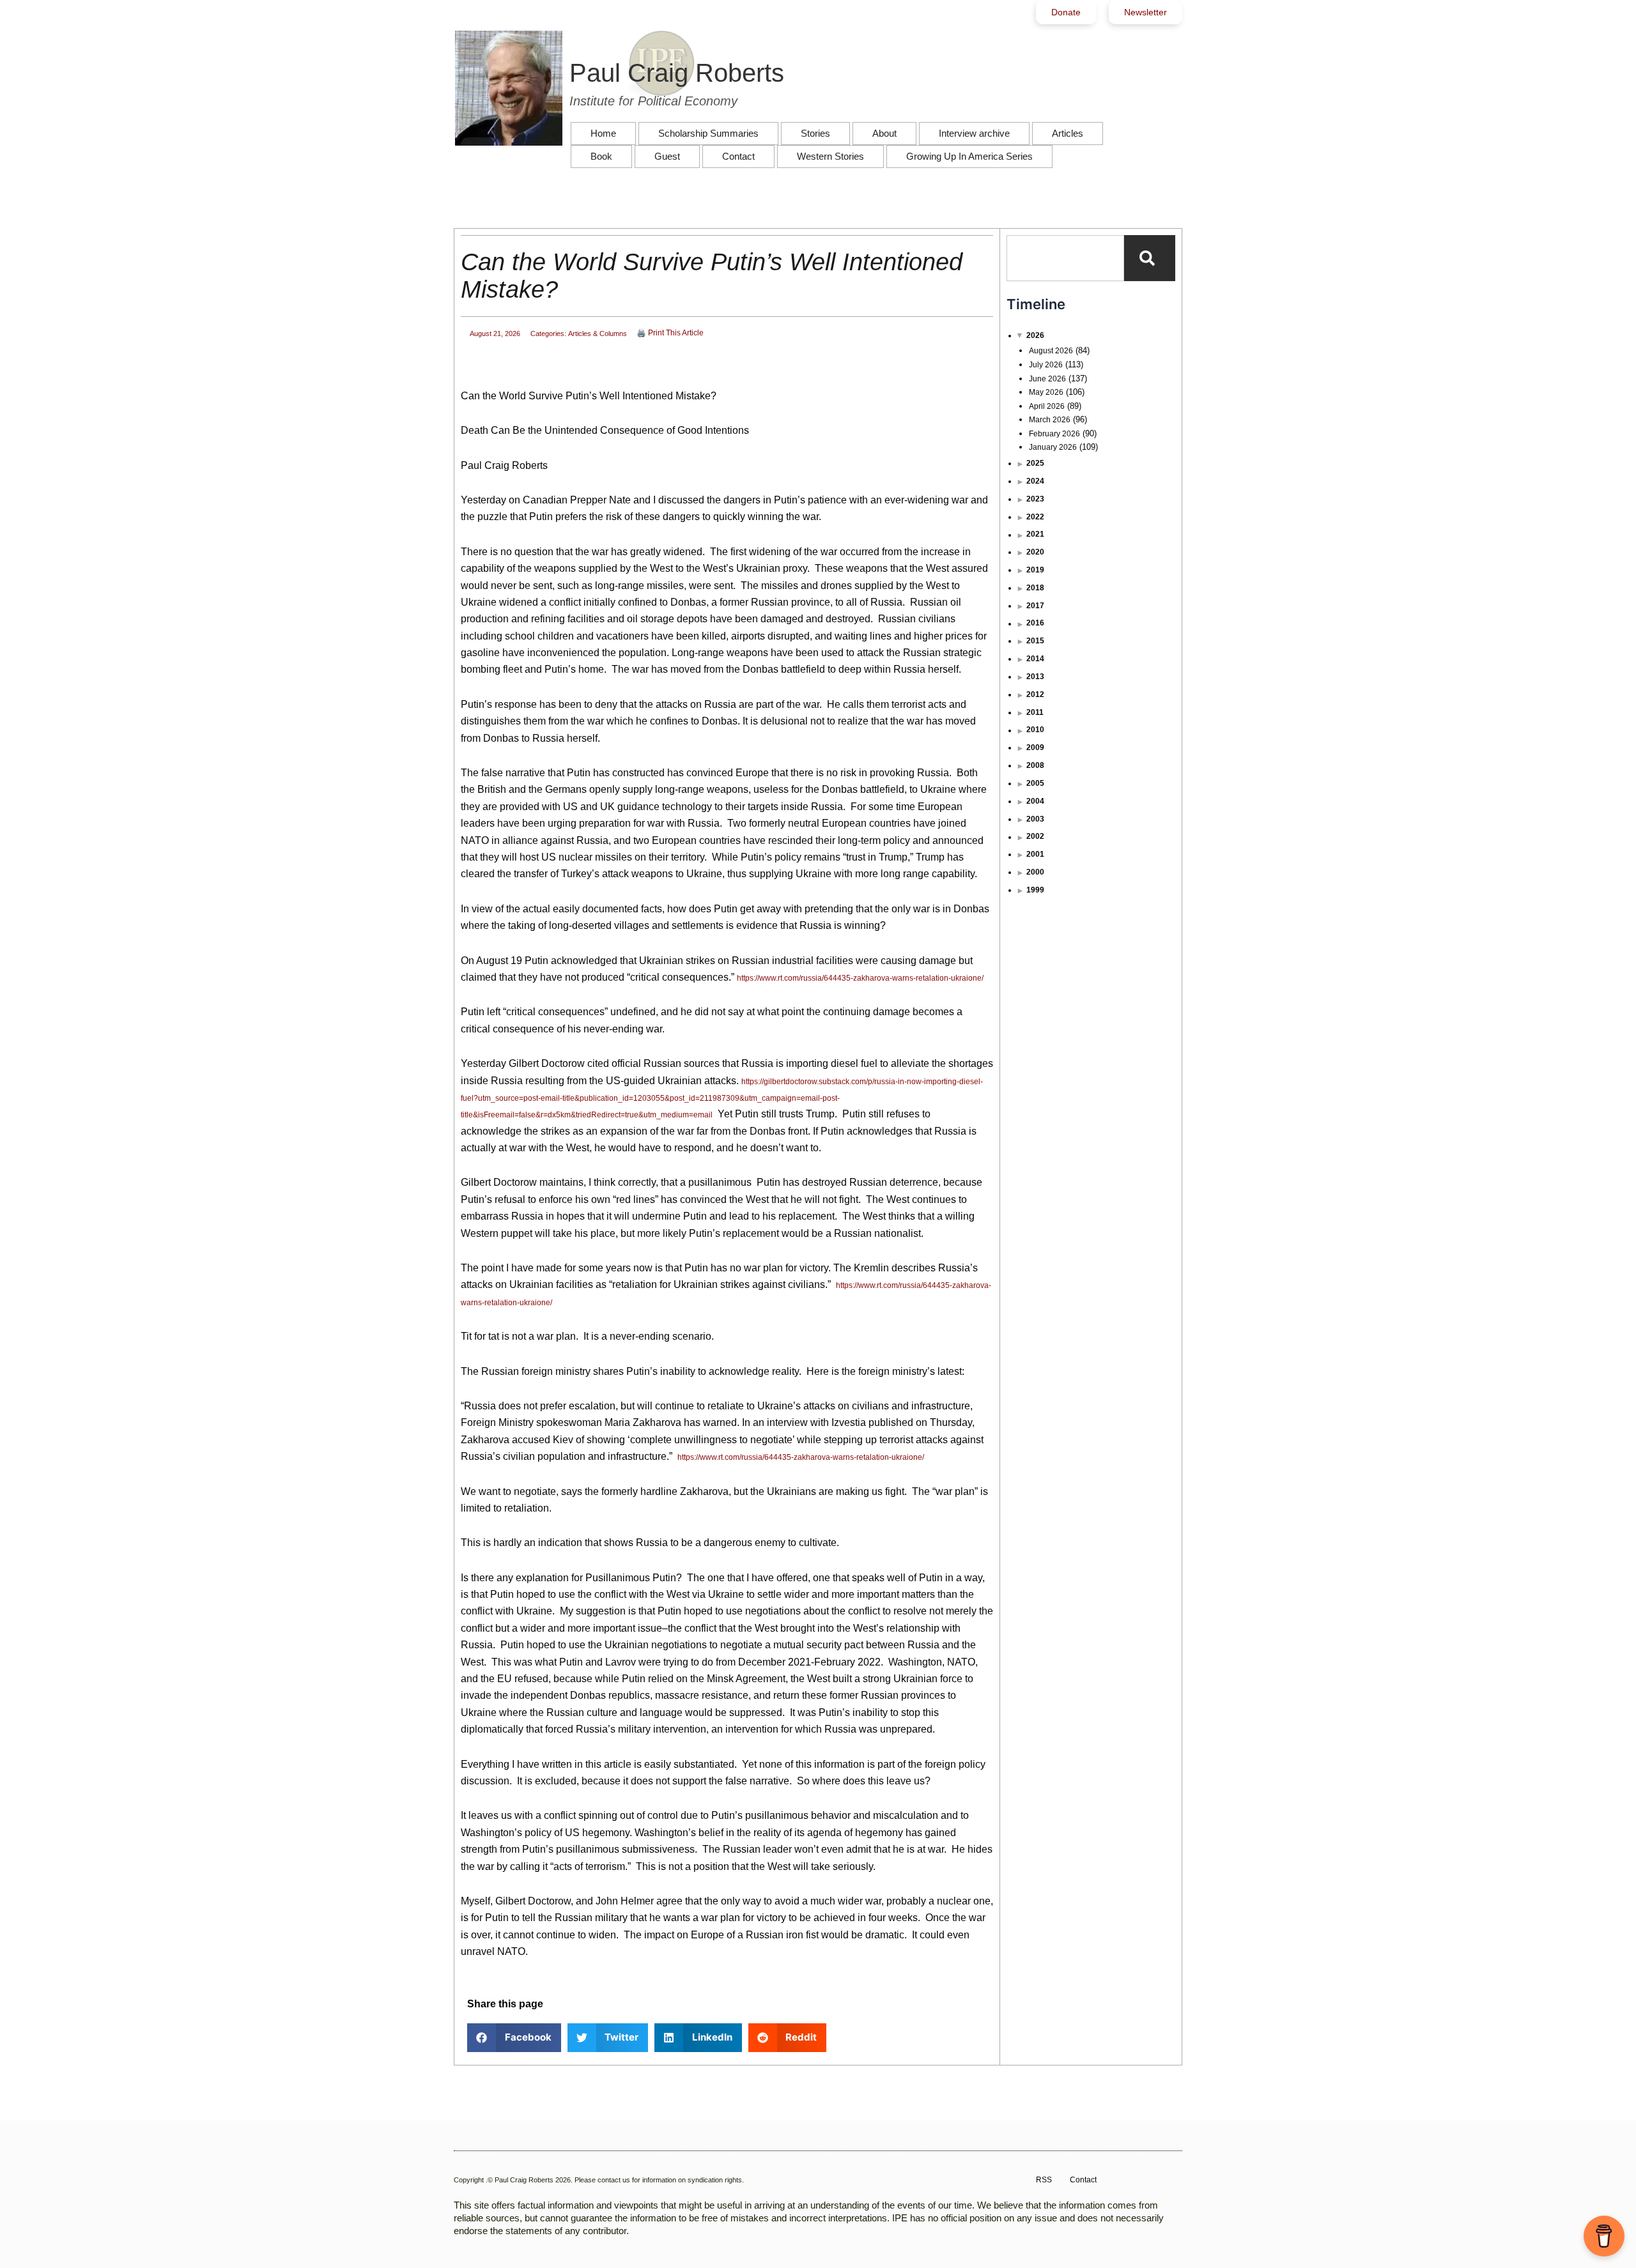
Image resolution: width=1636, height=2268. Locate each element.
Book (601, 156)
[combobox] (1065, 258)
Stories (815, 133)
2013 (1035, 677)
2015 (1035, 641)
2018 (1035, 588)
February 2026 (1054, 434)
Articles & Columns (598, 333)
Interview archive (974, 133)
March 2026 (1050, 420)
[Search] (1150, 258)
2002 (1035, 836)
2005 (1035, 783)
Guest (667, 156)
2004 (1035, 801)
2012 (1035, 694)
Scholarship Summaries (708, 133)
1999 (1035, 890)
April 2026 (1047, 406)
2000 (1035, 872)
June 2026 (1047, 379)
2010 (1035, 730)
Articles (1068, 133)
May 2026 (1046, 392)
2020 (1035, 552)
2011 (1035, 712)
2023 (1035, 499)
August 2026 (1051, 351)
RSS (1044, 2180)
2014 (1035, 659)
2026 (1035, 335)
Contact (738, 156)
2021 (1035, 534)
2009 (1035, 747)
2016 (1035, 623)
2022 (1035, 517)
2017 (1035, 606)
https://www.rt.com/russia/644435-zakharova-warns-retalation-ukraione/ (860, 978)
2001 (1035, 854)
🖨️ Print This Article (670, 333)
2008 (1035, 765)
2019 (1035, 570)
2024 (1035, 481)
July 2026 (1046, 365)
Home (603, 133)
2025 (1035, 463)
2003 (1035, 819)
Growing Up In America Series (969, 156)
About (884, 133)
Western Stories (830, 156)
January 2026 (1053, 447)
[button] (514, 2038)
